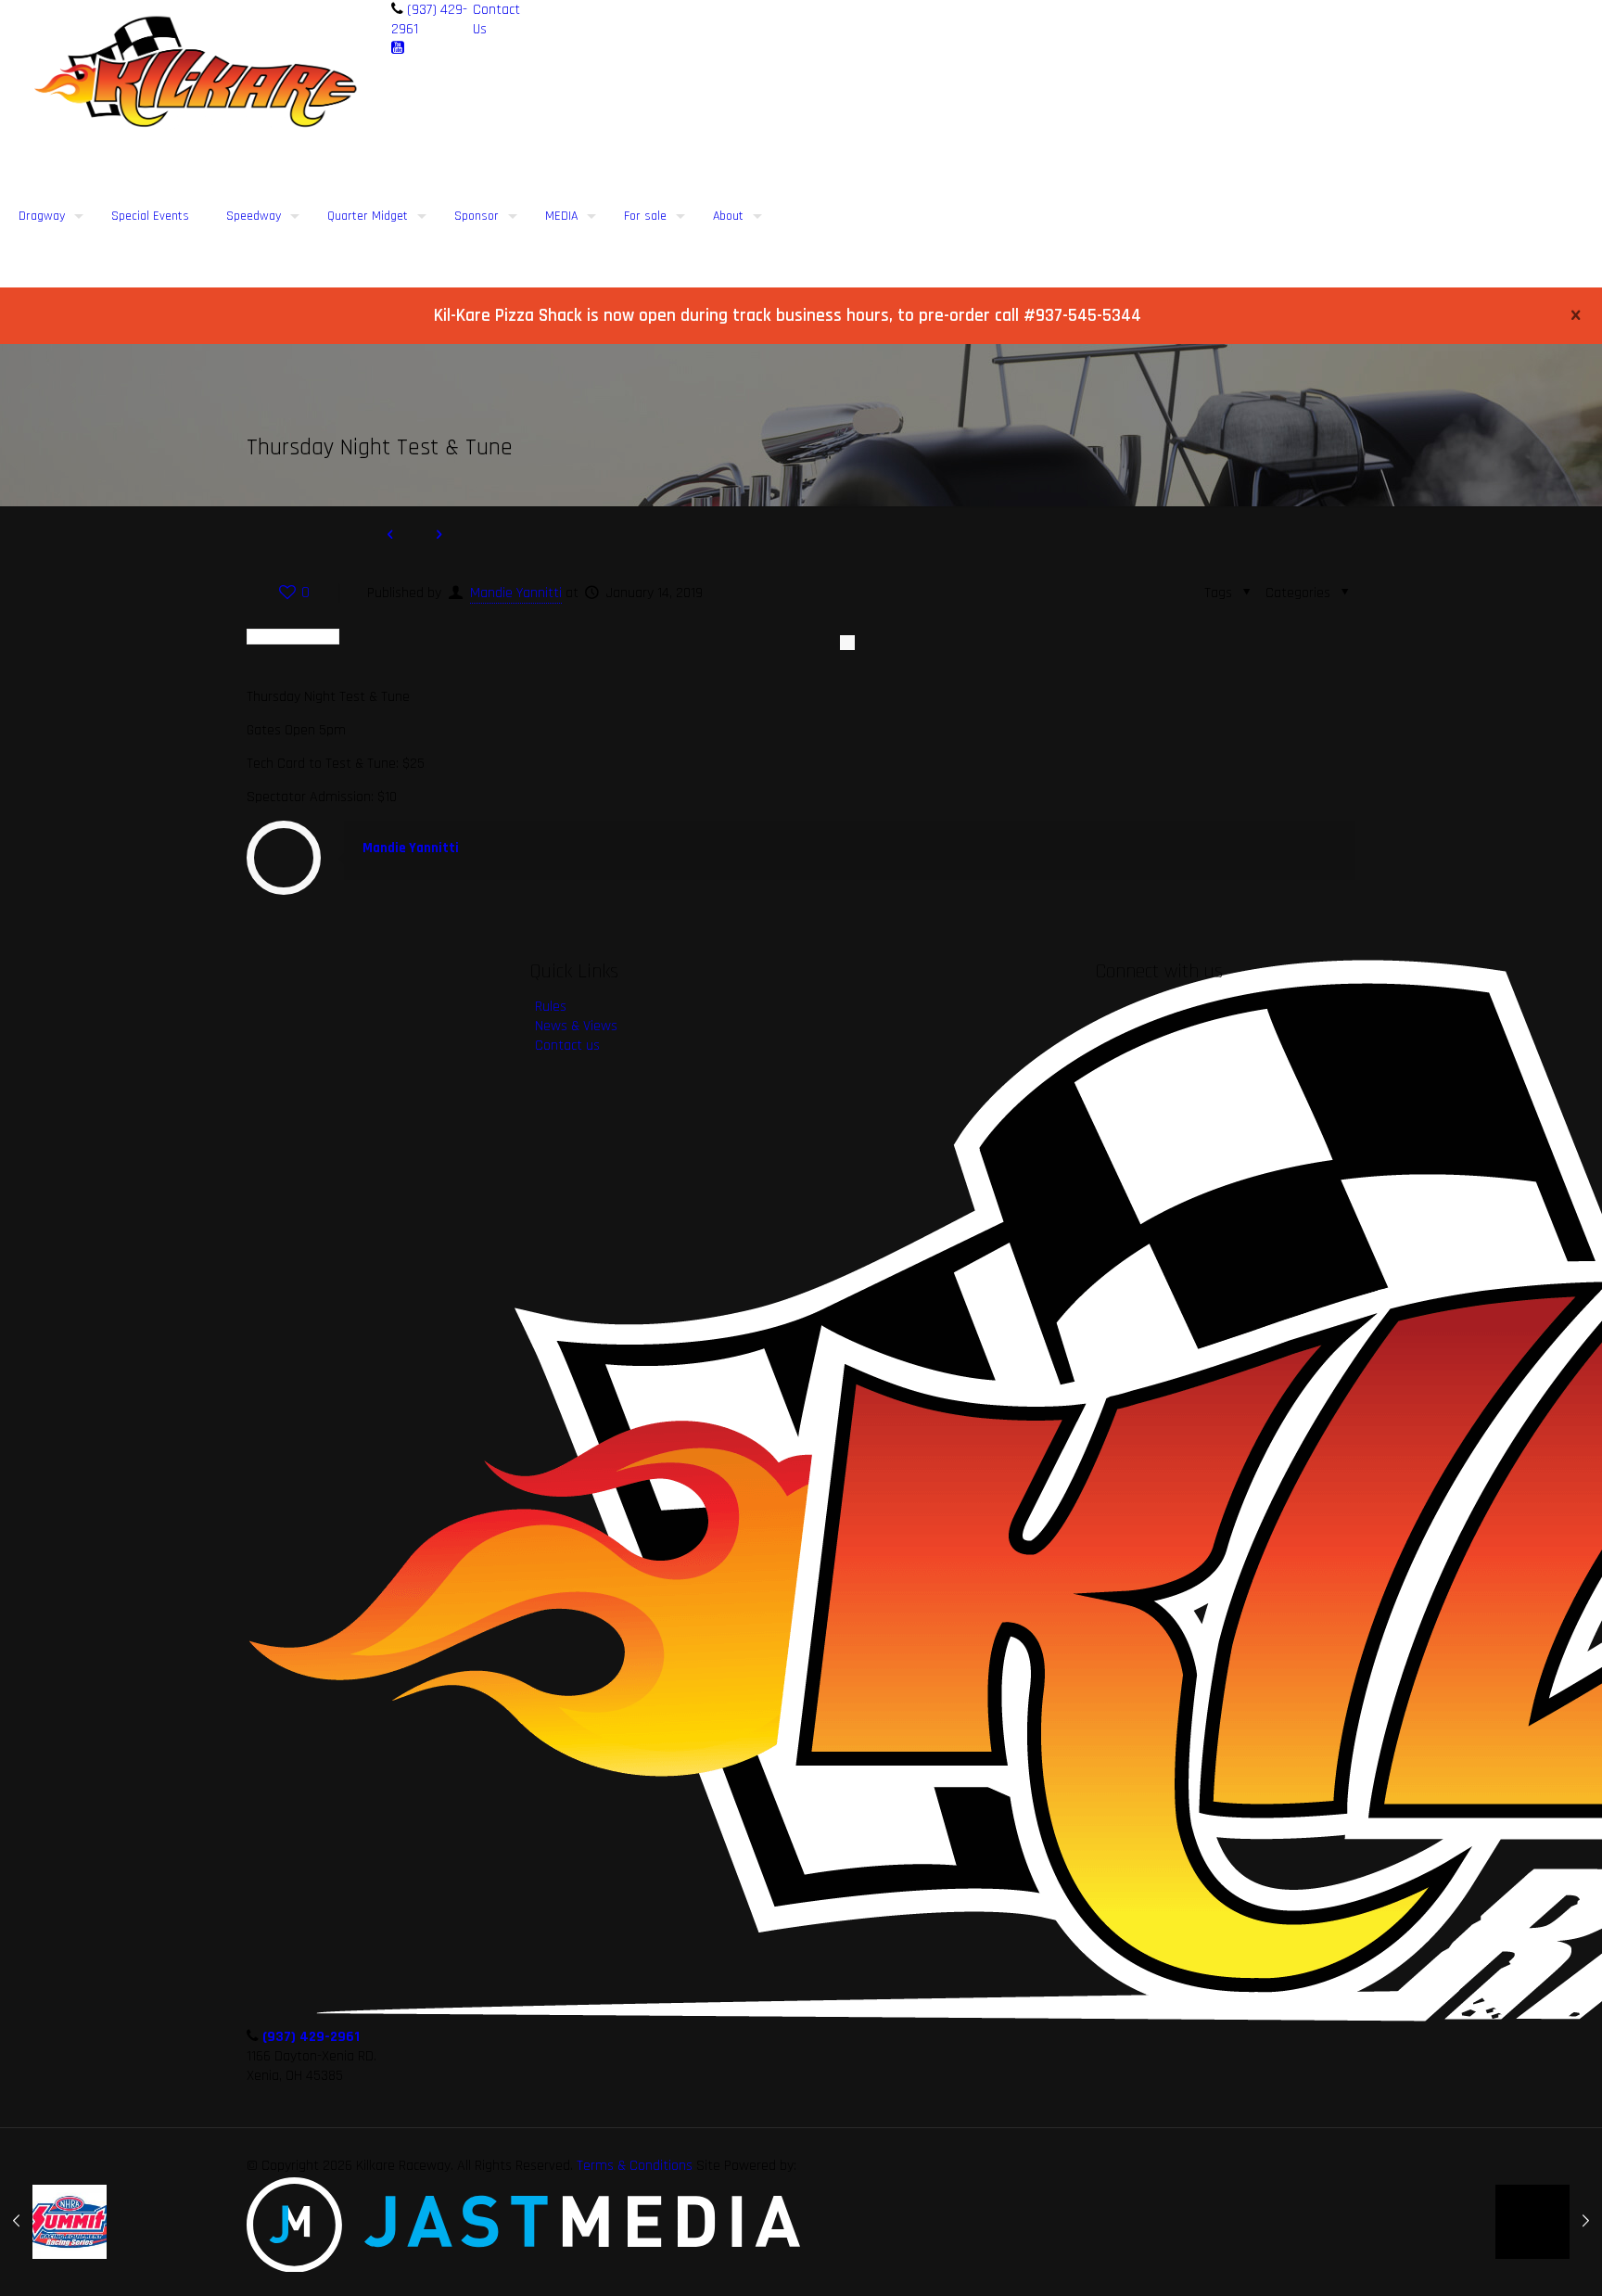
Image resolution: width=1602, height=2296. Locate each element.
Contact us (567, 1046)
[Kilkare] (196, 72)
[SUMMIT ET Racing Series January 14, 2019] (53, 2222)
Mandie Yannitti (516, 593)
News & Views (576, 1026)
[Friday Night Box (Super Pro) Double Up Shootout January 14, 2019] (1549, 2222)
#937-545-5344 (1082, 316)
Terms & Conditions (635, 2166)
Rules (551, 1007)
